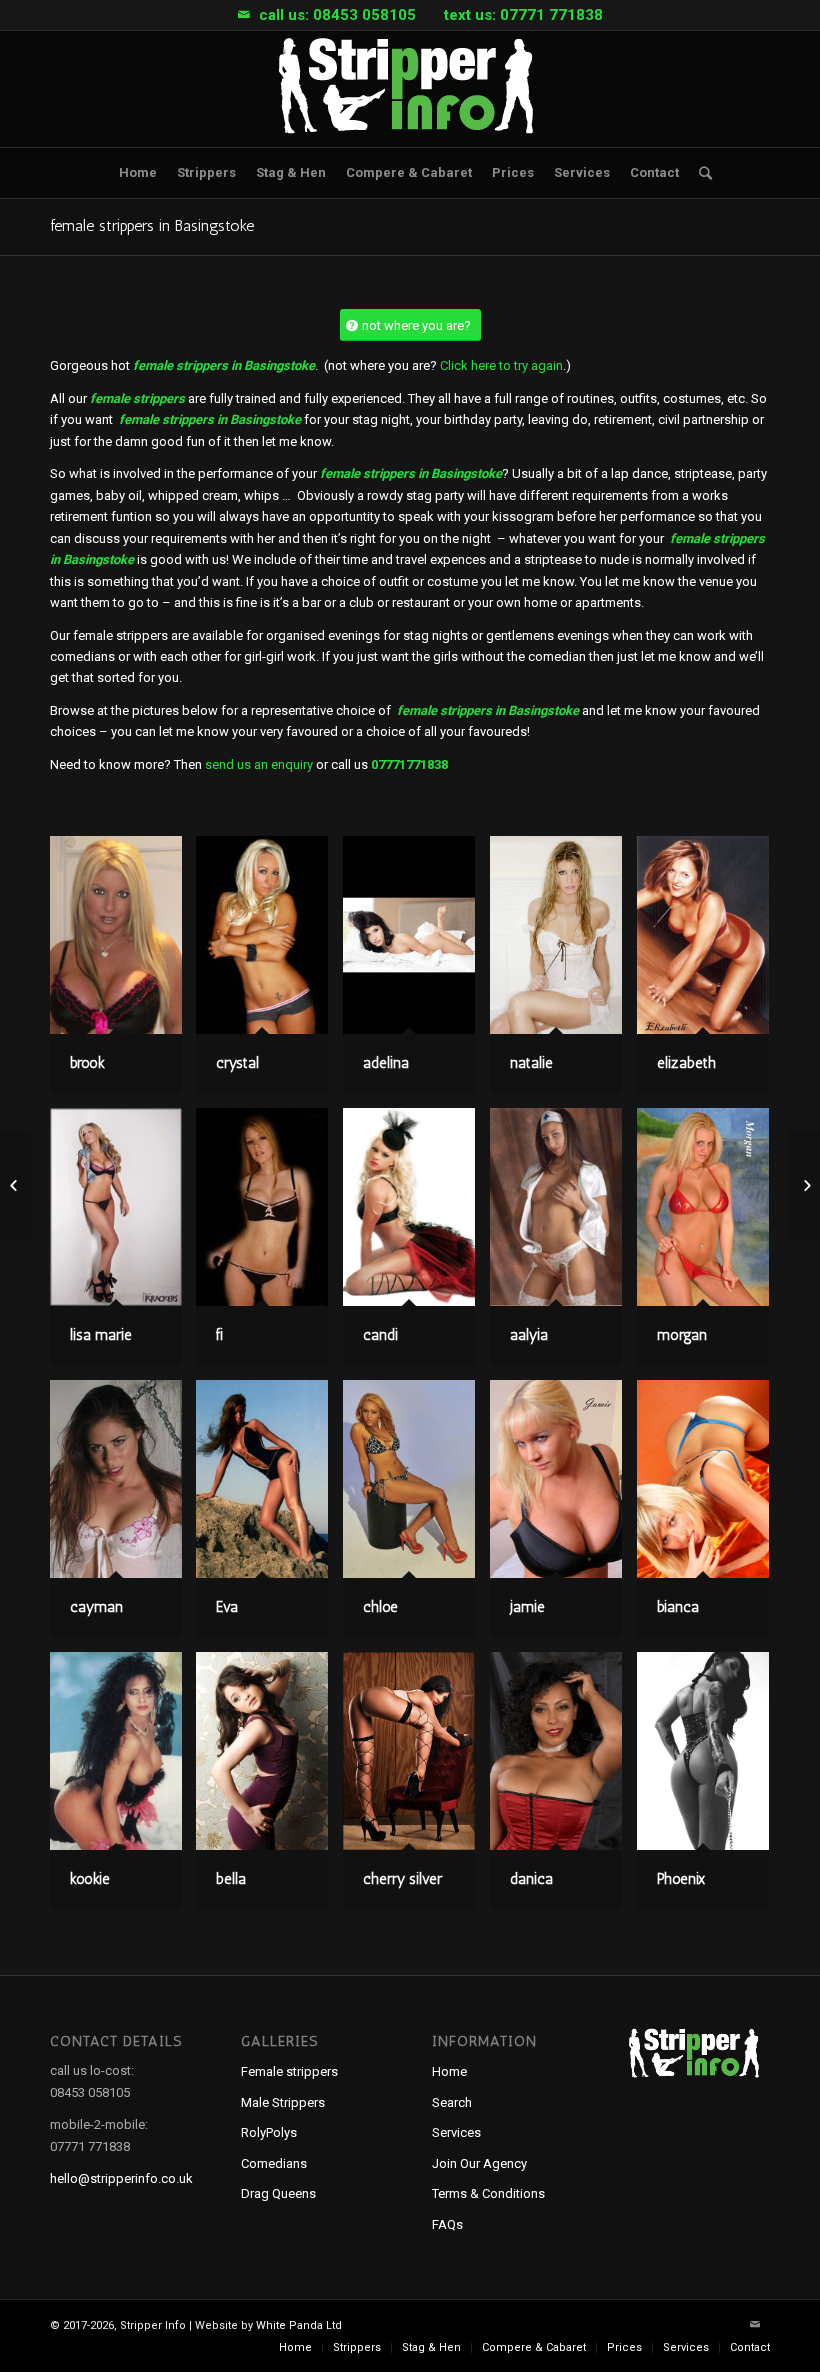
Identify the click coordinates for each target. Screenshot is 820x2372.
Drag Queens (278, 2193)
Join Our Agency (479, 2163)
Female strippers (289, 2071)
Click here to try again (501, 365)
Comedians (274, 2163)
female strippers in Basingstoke (152, 225)
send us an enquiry (259, 764)
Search (452, 2102)
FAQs (447, 2224)
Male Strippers (283, 2102)
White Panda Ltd (299, 2325)
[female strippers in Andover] (15, 1186)
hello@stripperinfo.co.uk (121, 2178)
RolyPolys (269, 2132)
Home (449, 2071)
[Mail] (244, 15)
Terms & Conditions (488, 2193)
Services (456, 2132)
